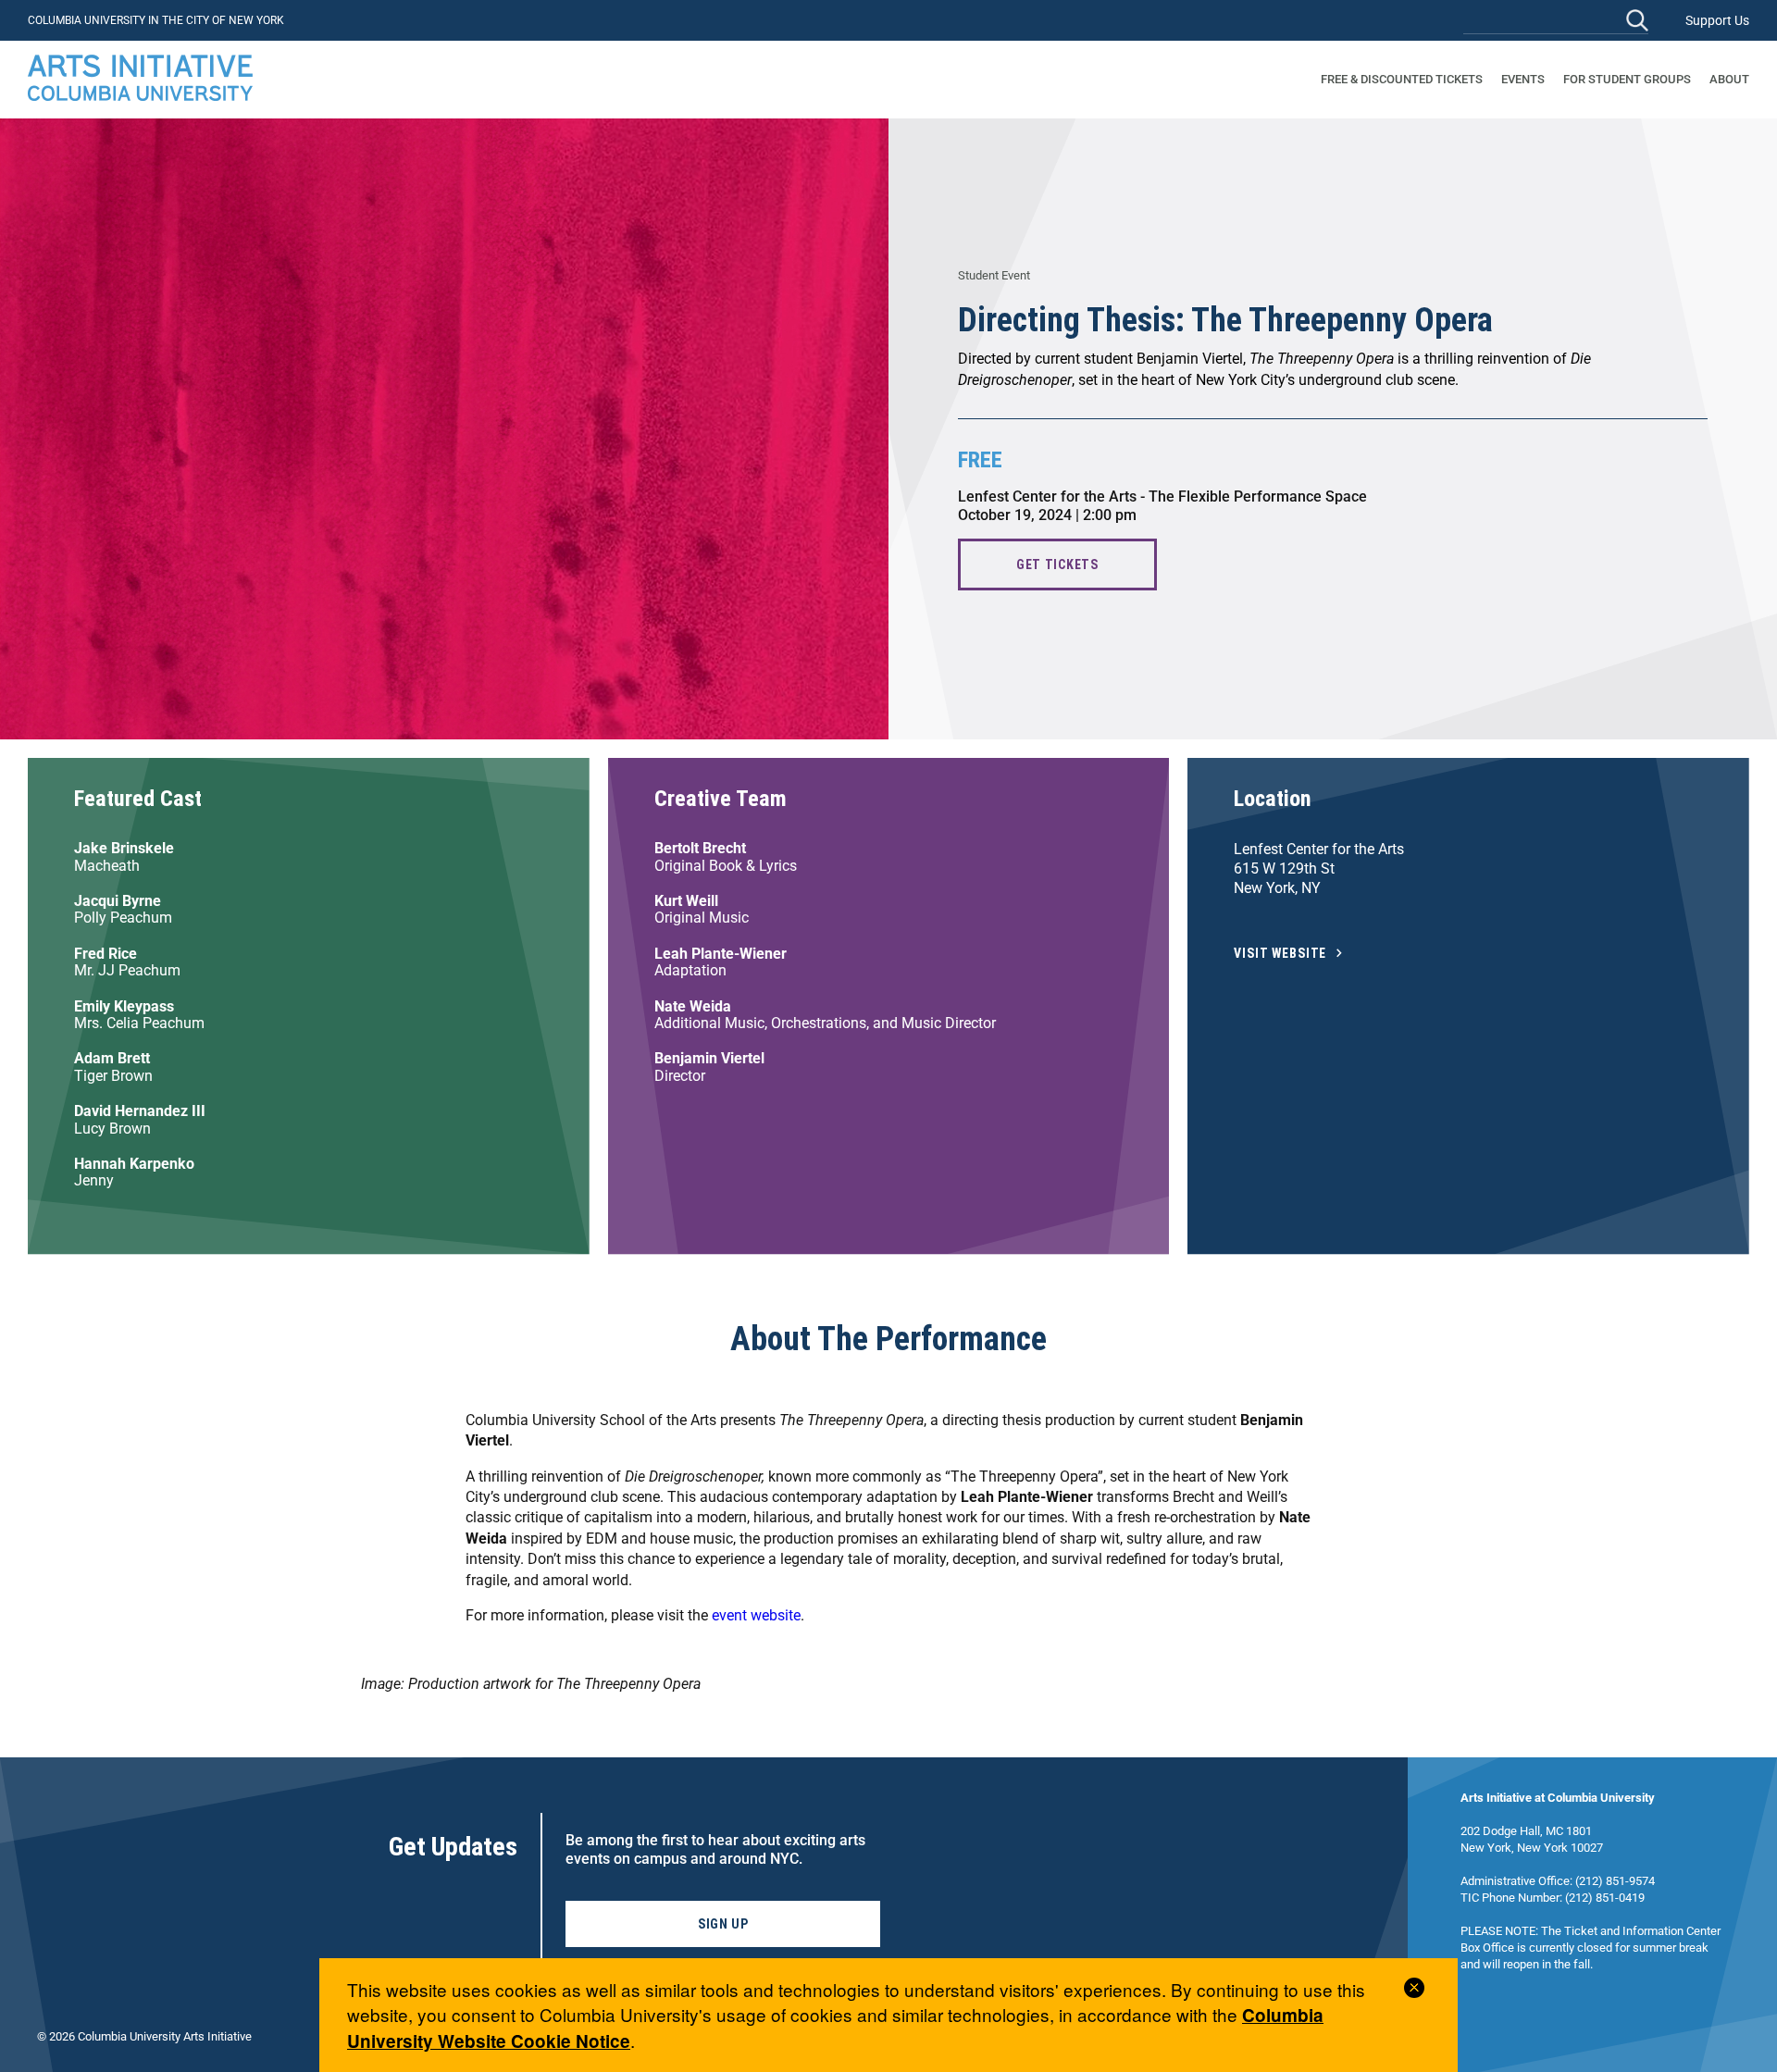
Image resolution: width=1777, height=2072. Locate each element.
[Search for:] (1556, 20)
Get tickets (1057, 565)
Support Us (1717, 20)
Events (1523, 79)
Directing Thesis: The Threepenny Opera (1225, 320)
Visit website (1280, 954)
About (1729, 79)
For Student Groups (1627, 79)
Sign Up (723, 1924)
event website (756, 1615)
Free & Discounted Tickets (1402, 79)
